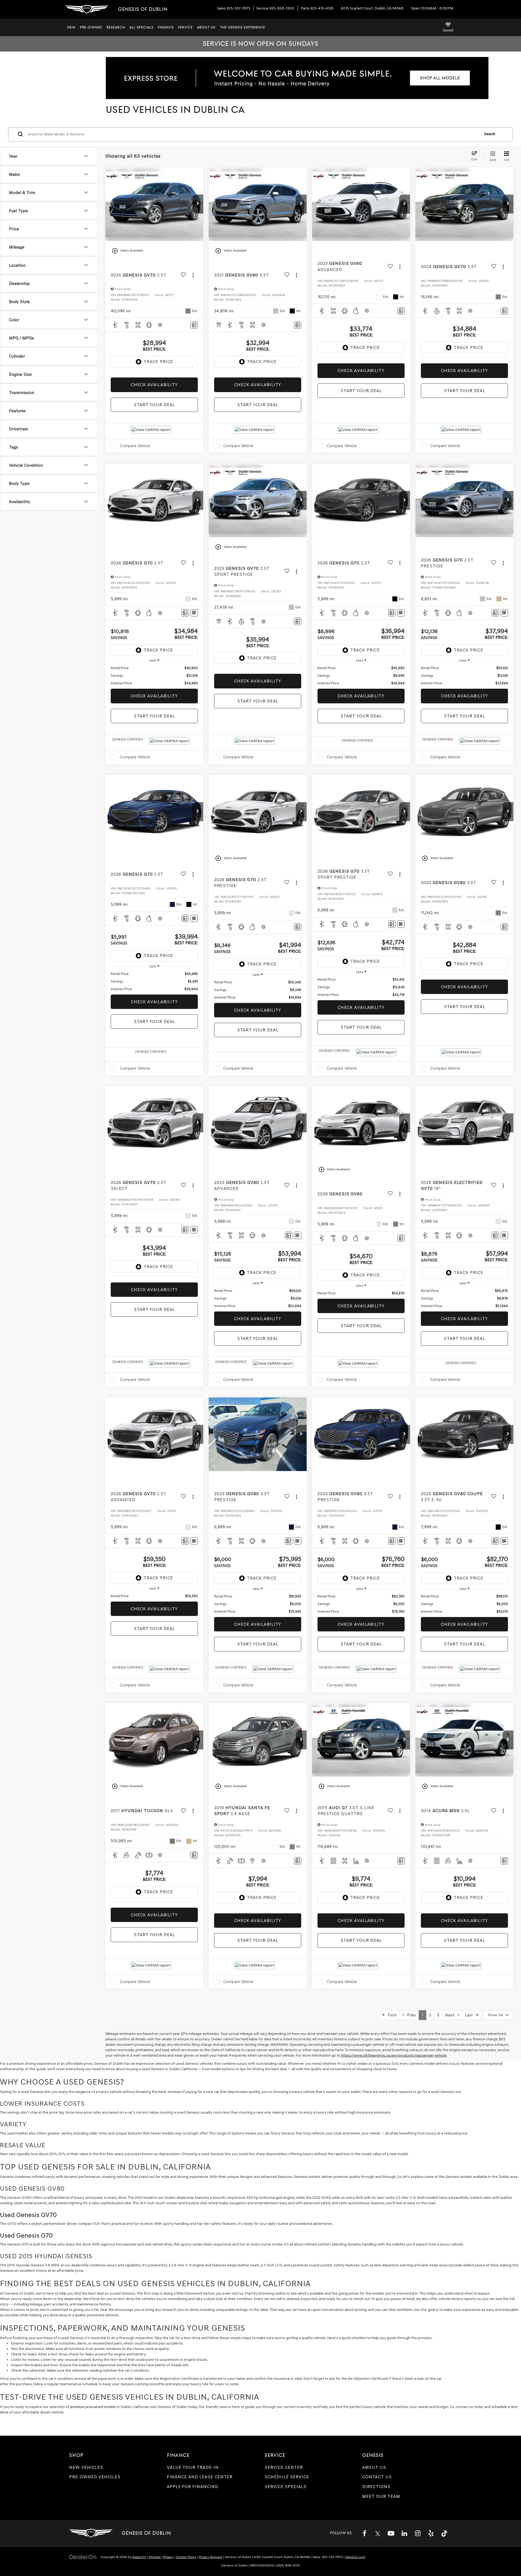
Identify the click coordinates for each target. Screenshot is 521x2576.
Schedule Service (287, 2477)
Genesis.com (355, 2557)
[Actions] (193, 275)
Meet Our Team (381, 2496)
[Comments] (194, 325)
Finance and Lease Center (200, 2477)
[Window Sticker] (194, 613)
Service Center (284, 2467)
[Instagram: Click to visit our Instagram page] (418, 2533)
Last (470, 2015)
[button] (198, 204)
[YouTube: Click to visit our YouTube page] (391, 2533)
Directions (376, 2487)
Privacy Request (211, 2557)
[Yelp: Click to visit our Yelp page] (431, 2533)
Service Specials (286, 2487)
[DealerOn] (83, 2557)
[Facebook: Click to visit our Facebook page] (364, 2533)
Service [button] (185, 27)
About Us (374, 2467)
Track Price (158, 362)
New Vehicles (86, 2467)
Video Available (127, 251)
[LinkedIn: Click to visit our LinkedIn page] (404, 2533)
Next (451, 2015)
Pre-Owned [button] (91, 27)
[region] (154, 676)
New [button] (72, 27)
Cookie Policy (186, 2557)
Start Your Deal (154, 405)
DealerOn (139, 2557)
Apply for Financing (193, 2487)
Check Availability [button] (154, 385)
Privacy (168, 2557)
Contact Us (377, 2477)
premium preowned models (93, 2407)
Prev (410, 2015)
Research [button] (116, 27)
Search (490, 134)
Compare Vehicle (135, 446)
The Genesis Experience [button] (242, 27)
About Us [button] (206, 27)
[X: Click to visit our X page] (378, 2533)
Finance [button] (166, 27)
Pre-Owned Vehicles (95, 2477)
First (390, 2015)
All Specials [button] (142, 27)
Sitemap (155, 2557)
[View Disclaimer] (160, 325)
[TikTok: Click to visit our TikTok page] (444, 2533)
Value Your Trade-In (193, 2467)
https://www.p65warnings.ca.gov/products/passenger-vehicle (394, 2055)
